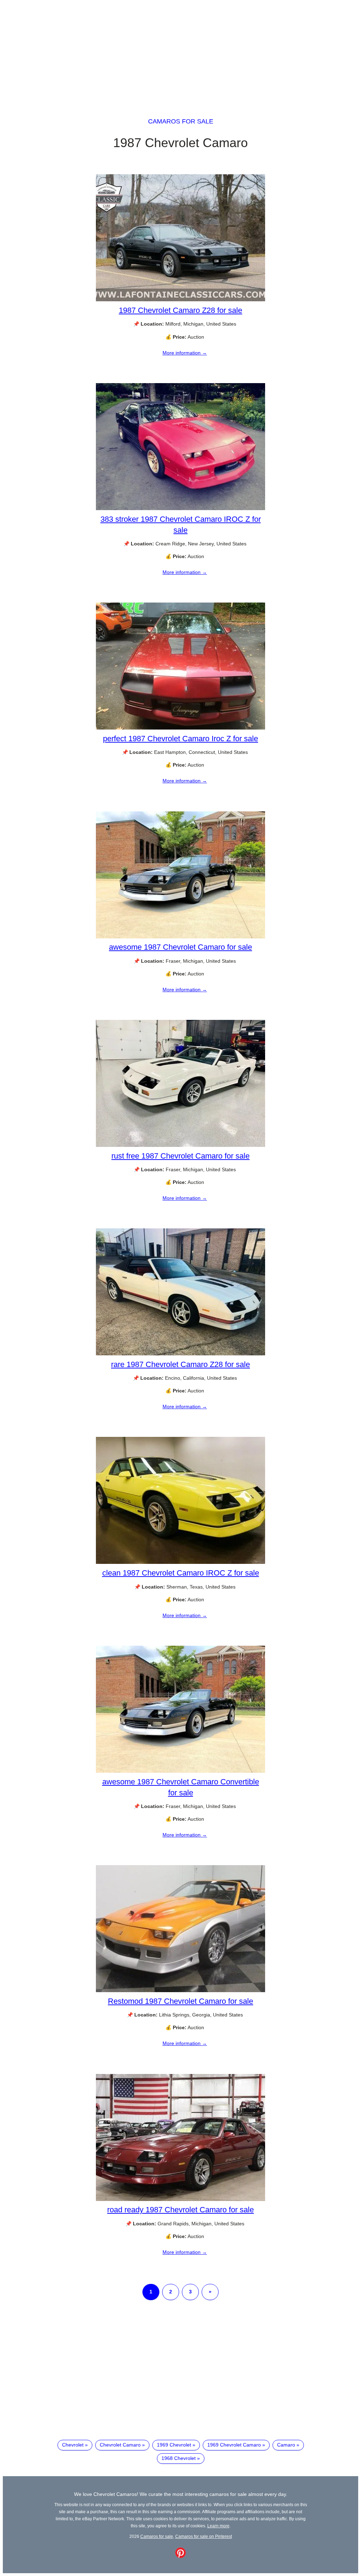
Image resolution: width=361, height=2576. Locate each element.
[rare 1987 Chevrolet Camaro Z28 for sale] (180, 1354)
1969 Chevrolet (174, 2445)
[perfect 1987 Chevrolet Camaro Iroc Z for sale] (180, 728)
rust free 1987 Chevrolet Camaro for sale (180, 1156)
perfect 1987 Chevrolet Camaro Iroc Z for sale (180, 739)
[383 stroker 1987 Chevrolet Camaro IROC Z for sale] (180, 508)
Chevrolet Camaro (120, 2445)
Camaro (286, 2445)
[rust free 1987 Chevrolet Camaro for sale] (180, 1145)
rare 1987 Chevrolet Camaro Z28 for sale (180, 1364)
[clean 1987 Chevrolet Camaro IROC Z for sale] (180, 1562)
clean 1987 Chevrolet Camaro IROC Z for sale (181, 1573)
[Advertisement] (180, 52)
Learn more (218, 2526)
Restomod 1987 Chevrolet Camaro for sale (180, 2001)
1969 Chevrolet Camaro (234, 2445)
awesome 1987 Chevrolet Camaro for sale (180, 947)
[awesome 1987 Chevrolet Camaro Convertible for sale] (180, 1771)
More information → (185, 353)
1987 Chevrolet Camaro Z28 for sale (180, 310)
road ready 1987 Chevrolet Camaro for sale (180, 2210)
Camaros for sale (181, 121)
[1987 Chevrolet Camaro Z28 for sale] (180, 300)
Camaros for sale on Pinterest (204, 2536)
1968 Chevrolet (179, 2458)
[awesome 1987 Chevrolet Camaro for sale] (180, 937)
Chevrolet (73, 2445)
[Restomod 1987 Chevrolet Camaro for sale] (180, 1990)
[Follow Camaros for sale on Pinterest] (180, 2556)
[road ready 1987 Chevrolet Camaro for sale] (180, 2199)
